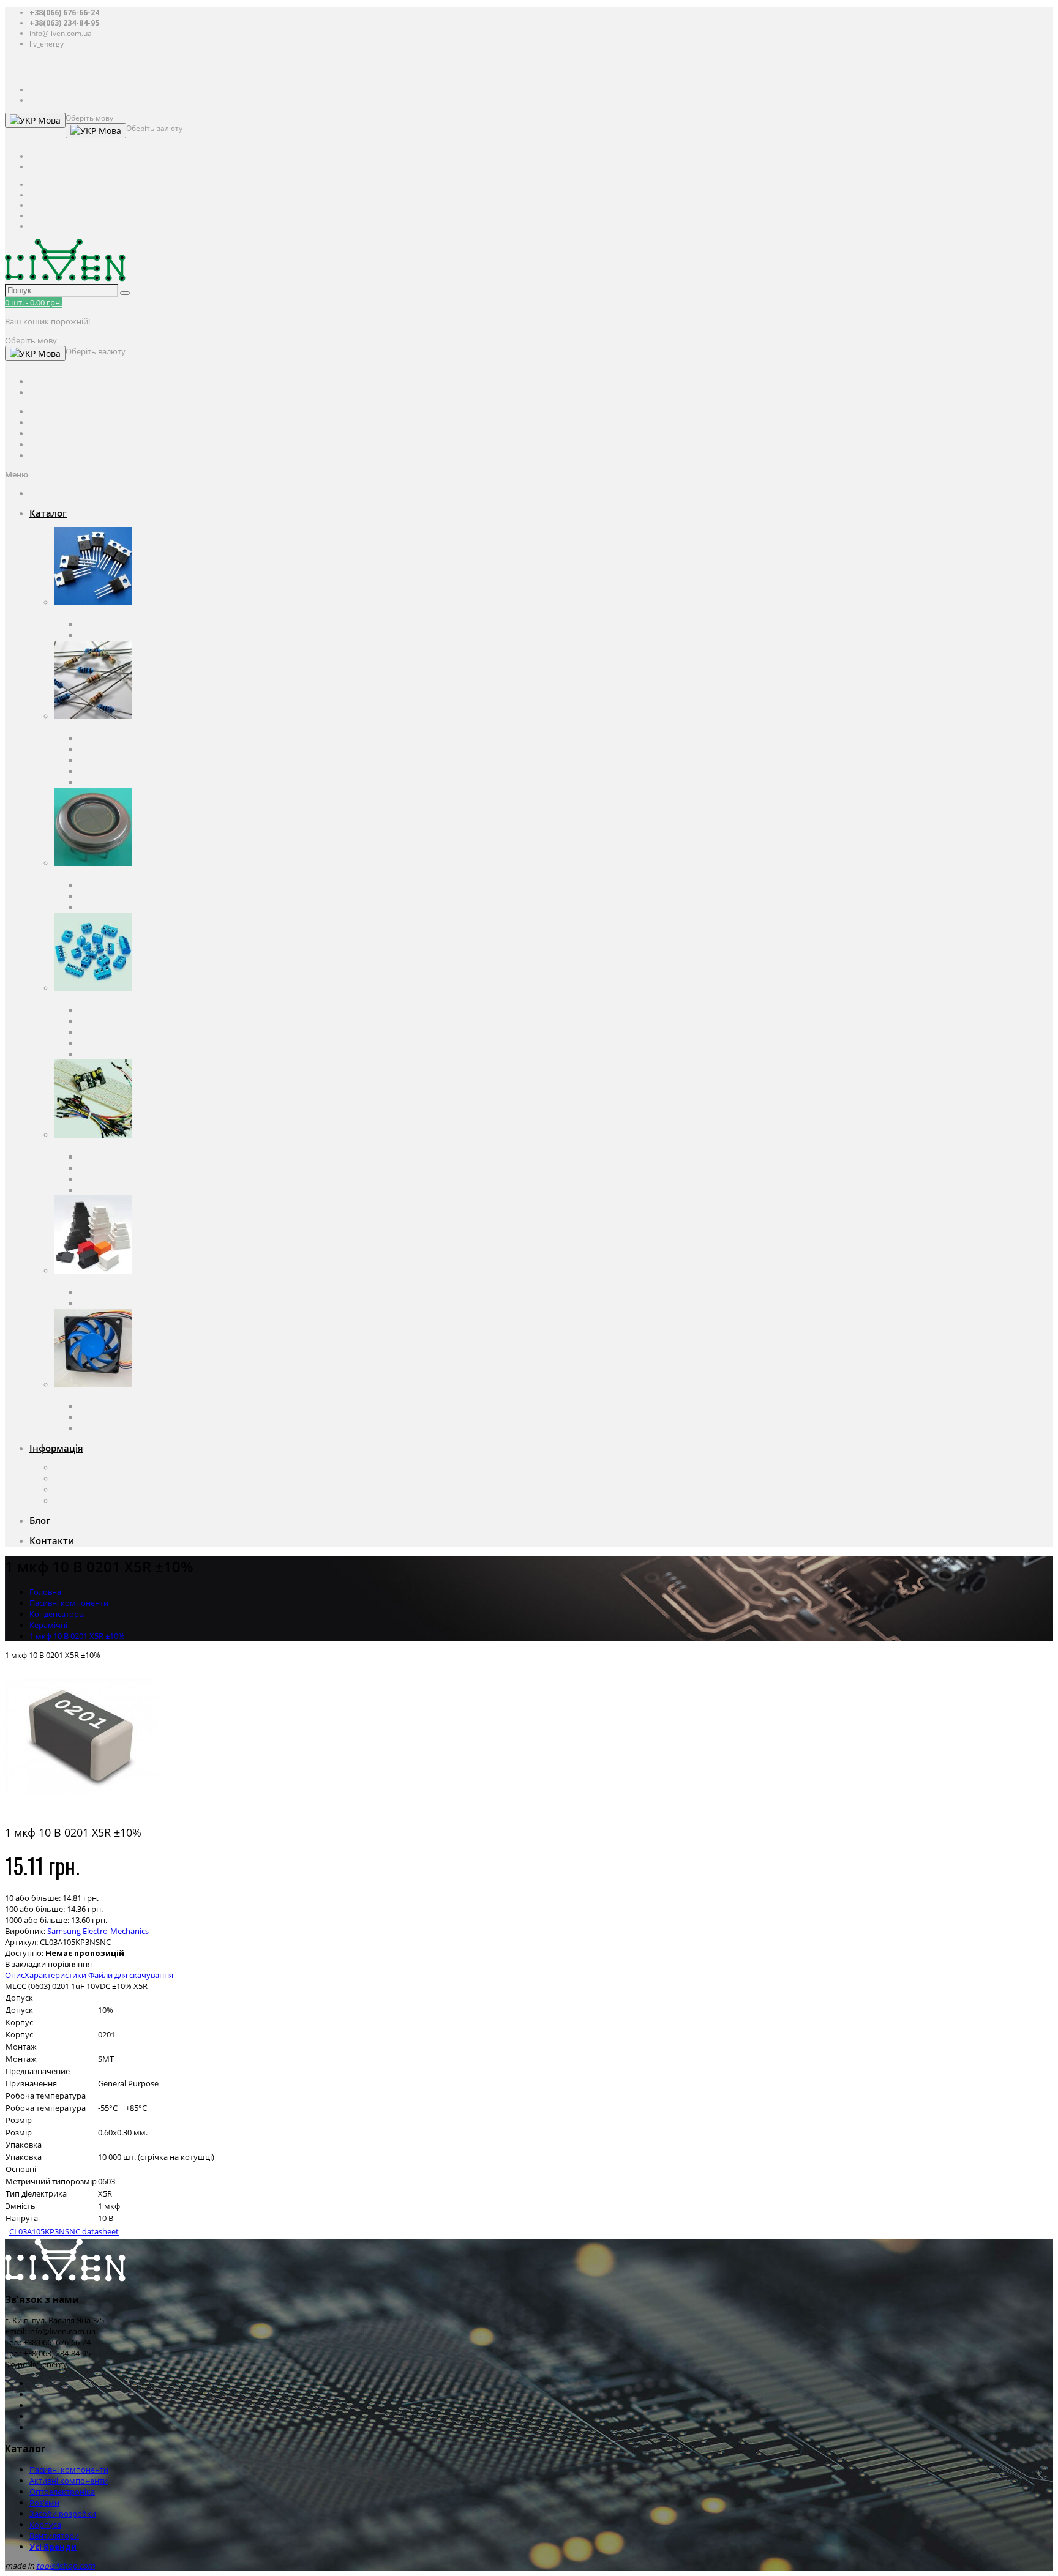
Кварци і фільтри (110, 760)
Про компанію (81, 1468)
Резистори (98, 749)
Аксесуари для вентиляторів (131, 1428)
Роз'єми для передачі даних (131, 1032)
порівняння (70, 1964)
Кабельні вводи (108, 1293)
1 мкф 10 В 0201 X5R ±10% (77, 1636)
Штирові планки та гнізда (126, 1054)
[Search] (125, 293)
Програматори (107, 1168)
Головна (45, 1592)
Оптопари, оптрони (116, 885)
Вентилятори (79, 1395)
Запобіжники (104, 771)
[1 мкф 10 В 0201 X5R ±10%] (81, 1810)
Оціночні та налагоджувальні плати (146, 1157)
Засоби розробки (87, 1146)
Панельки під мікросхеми (127, 1021)
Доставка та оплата (90, 1479)
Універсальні (103, 1304)
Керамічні (48, 1625)
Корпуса (70, 1282)
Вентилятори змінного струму (136, 1406)
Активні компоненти (93, 613)
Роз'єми (69, 999)
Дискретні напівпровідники (130, 624)
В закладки (25, 1964)
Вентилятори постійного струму (140, 1417)
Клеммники (101, 1010)
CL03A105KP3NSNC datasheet (64, 2231)
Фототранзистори (112, 907)
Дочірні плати (105, 1190)
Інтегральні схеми (113, 635)
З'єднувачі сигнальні (118, 1043)
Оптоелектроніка (87, 874)
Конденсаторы (106, 738)
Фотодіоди (98, 896)
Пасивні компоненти (93, 727)
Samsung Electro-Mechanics (98, 1931)
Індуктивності (104, 782)
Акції (63, 1501)
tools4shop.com (66, 2566)
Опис (15, 1975)
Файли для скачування (131, 1975)
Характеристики (55, 1975)
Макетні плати (106, 1179)
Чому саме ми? (83, 1490)
